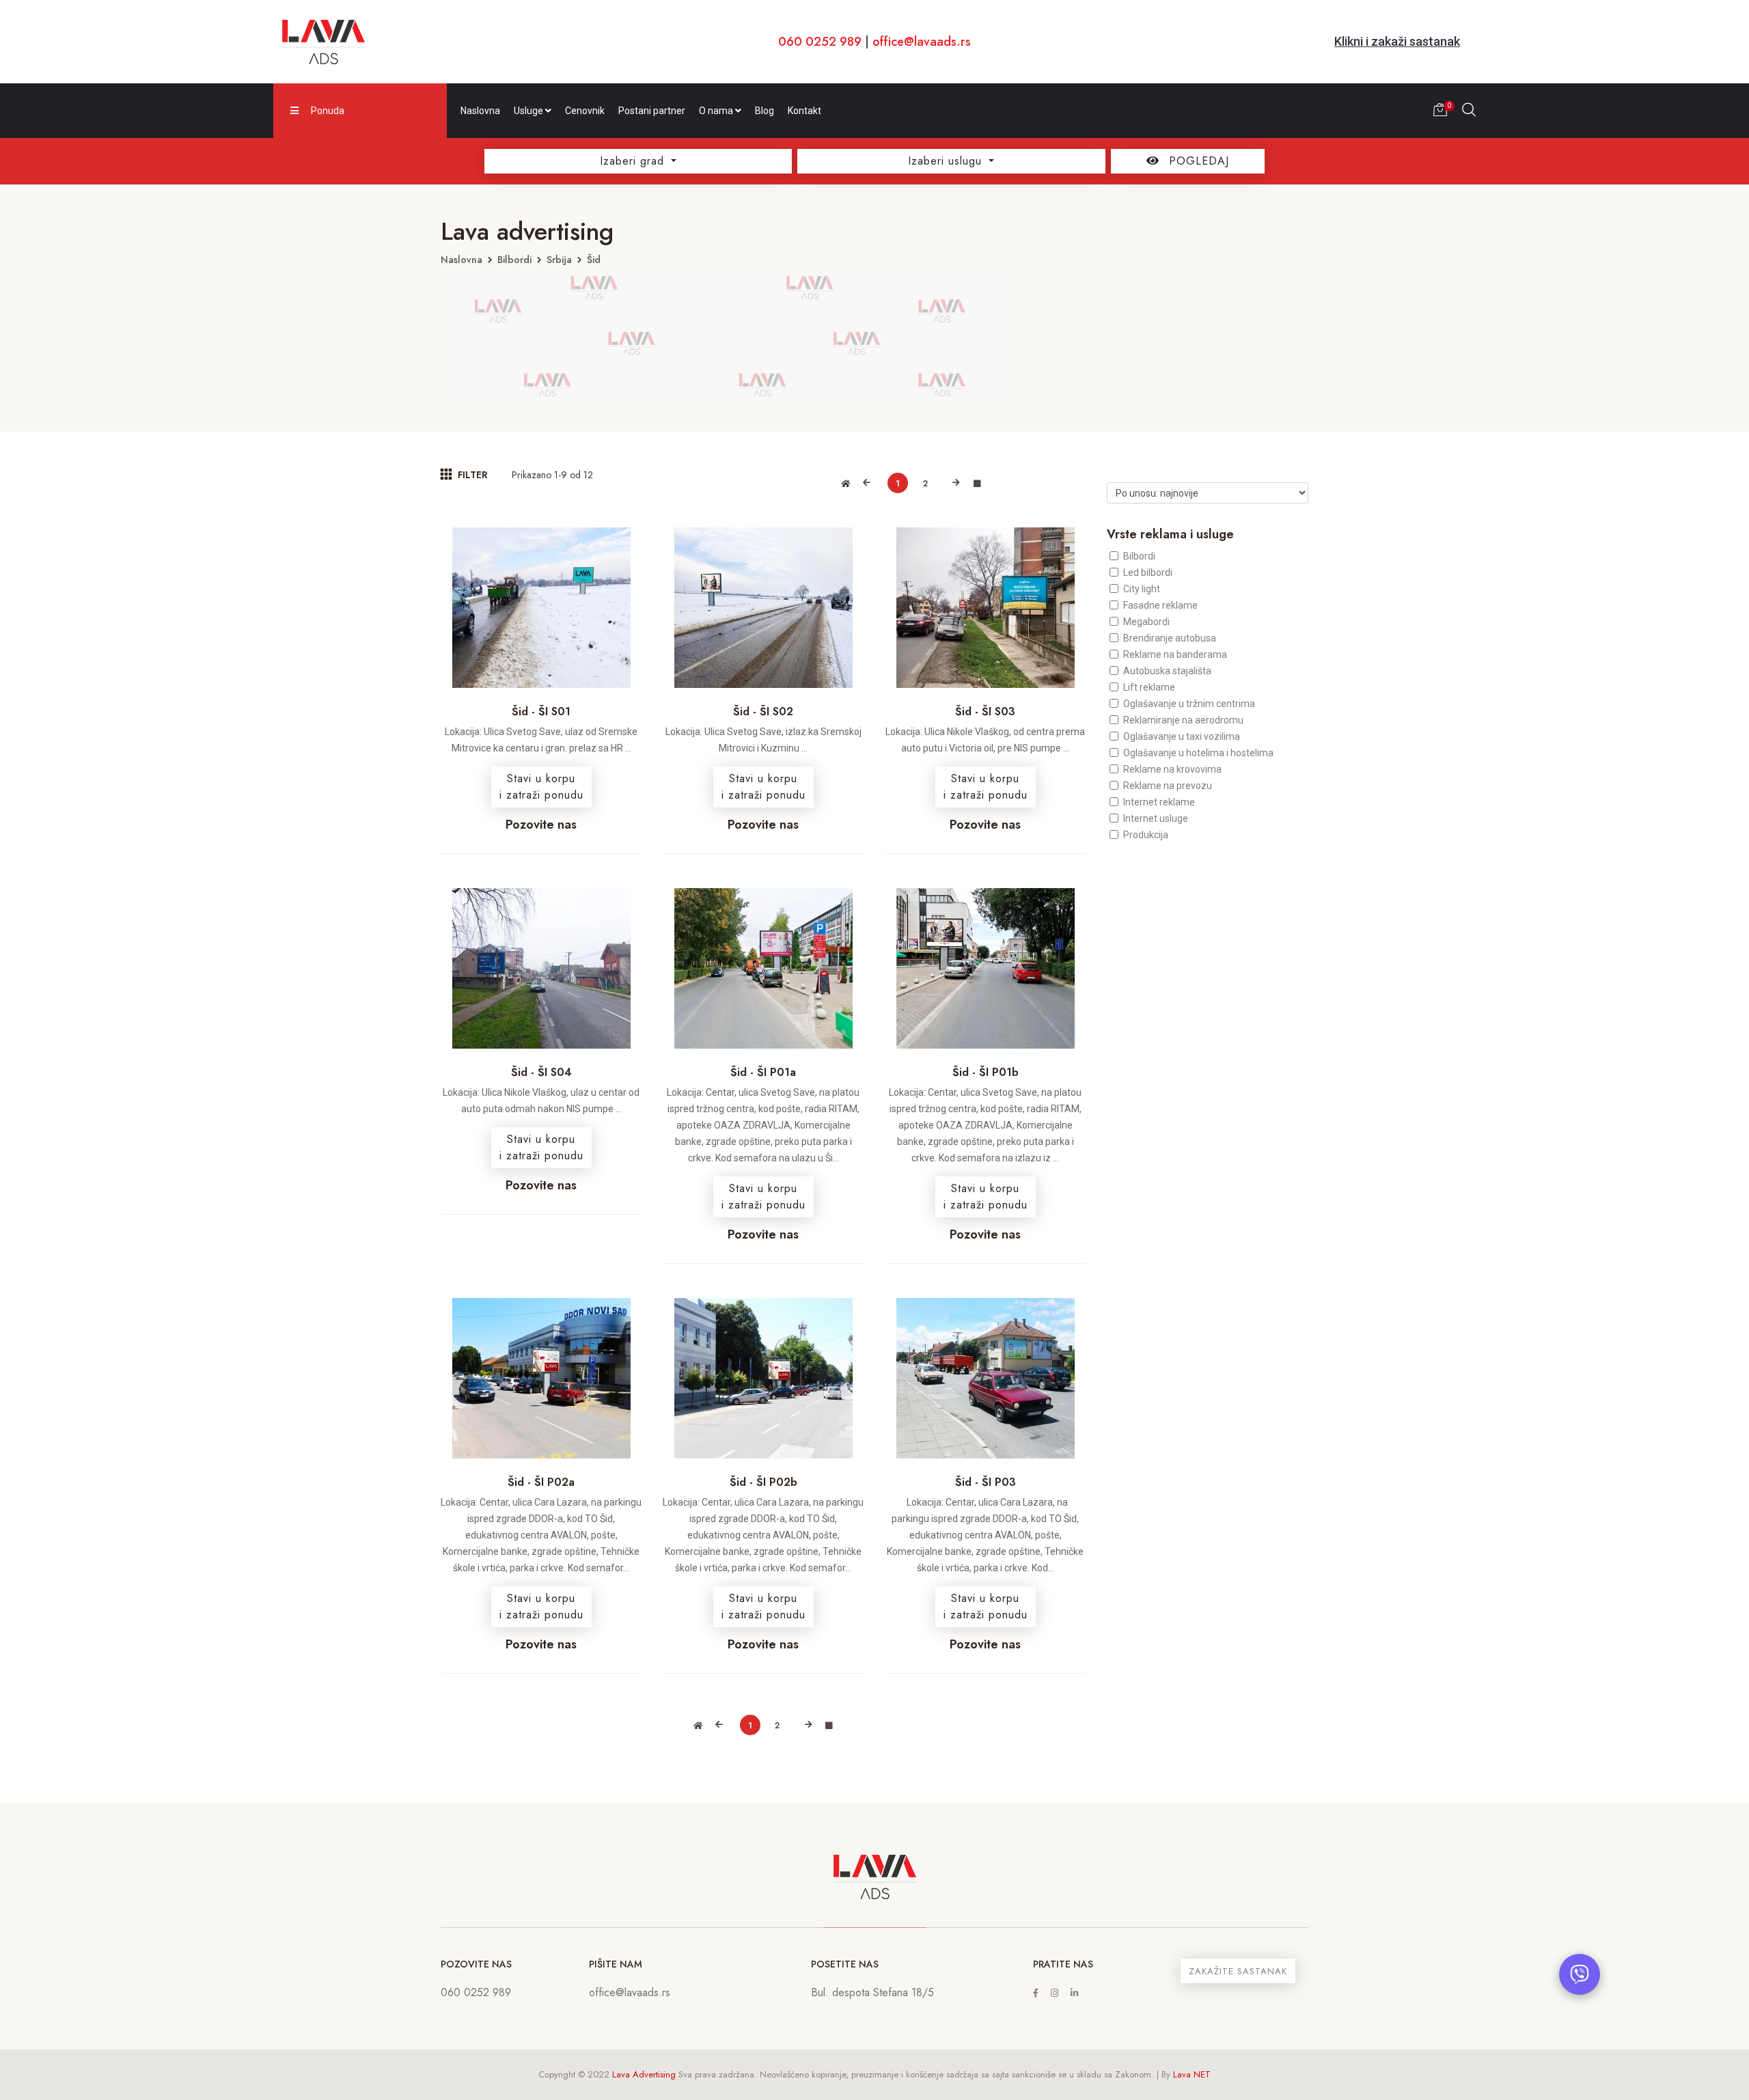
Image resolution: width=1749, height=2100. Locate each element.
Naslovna (480, 111)
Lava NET (1192, 2074)
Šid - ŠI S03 (985, 711)
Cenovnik (585, 111)
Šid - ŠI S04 (541, 1072)
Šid (594, 260)
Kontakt (804, 111)
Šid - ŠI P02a (541, 1482)
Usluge (529, 111)
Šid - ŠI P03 (986, 1482)
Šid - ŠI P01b (986, 1072)
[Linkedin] (1074, 1993)
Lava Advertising (644, 2074)
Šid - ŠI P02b (763, 1482)
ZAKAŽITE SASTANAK (1238, 1971)
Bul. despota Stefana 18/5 (872, 1992)
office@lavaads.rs (922, 42)
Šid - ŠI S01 (541, 711)
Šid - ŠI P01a (763, 1072)
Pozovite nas (541, 825)
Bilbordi (514, 260)
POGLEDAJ (1197, 161)
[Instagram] (1055, 1993)
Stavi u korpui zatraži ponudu (541, 787)
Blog (765, 111)
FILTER (471, 475)
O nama (717, 111)
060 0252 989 (820, 42)
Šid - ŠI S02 (763, 711)
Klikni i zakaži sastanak (1397, 41)
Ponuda (328, 111)
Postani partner (652, 111)
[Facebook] (1036, 1993)
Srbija (559, 260)
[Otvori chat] (1580, 1974)
